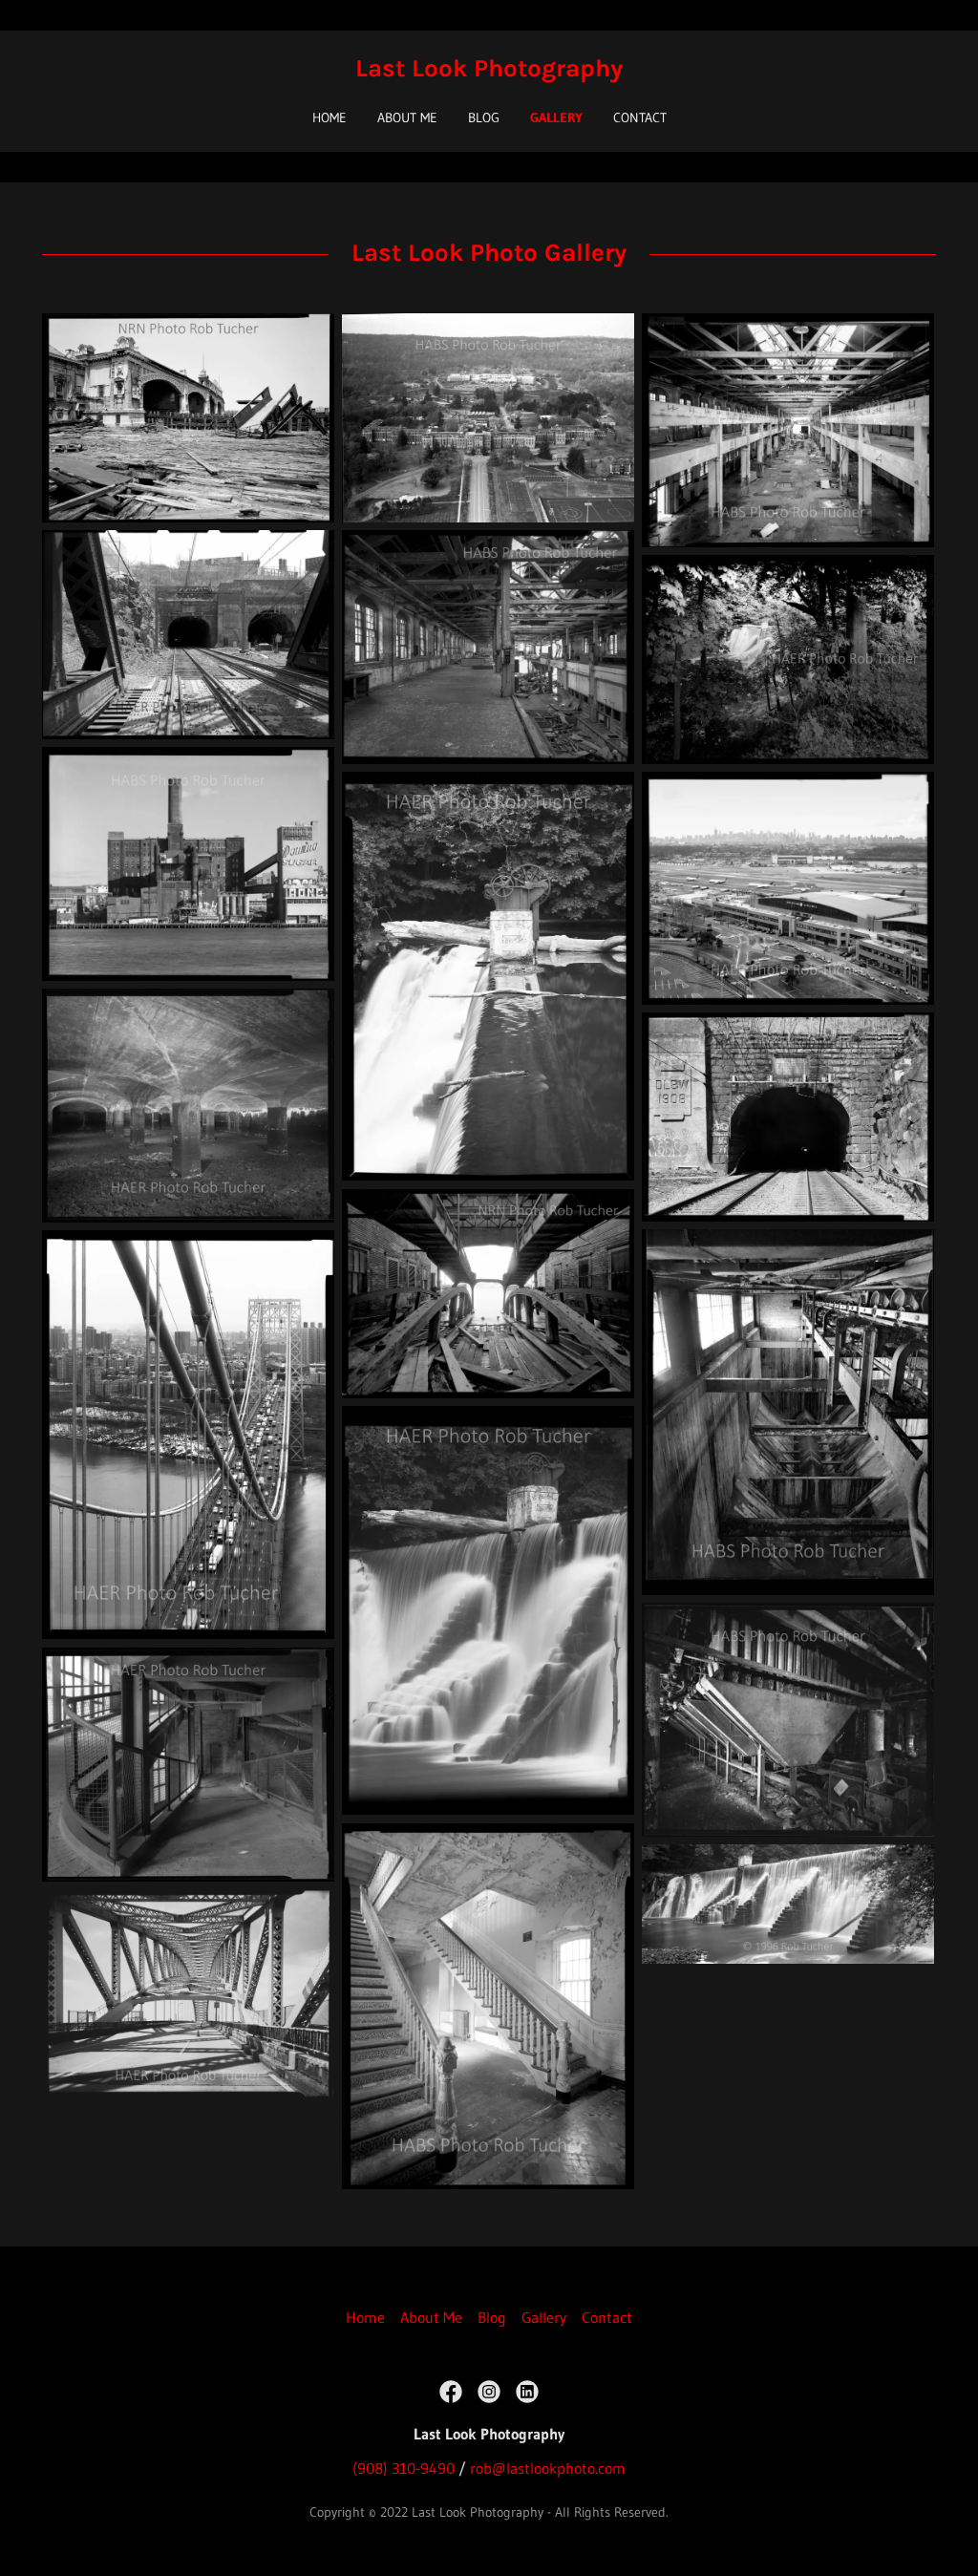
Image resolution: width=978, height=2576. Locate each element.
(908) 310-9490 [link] (404, 2468)
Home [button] (365, 2317)
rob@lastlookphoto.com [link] (548, 2468)
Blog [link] (484, 117)
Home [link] (330, 117)
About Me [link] (407, 117)
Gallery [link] (556, 117)
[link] (489, 71)
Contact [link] (640, 117)
